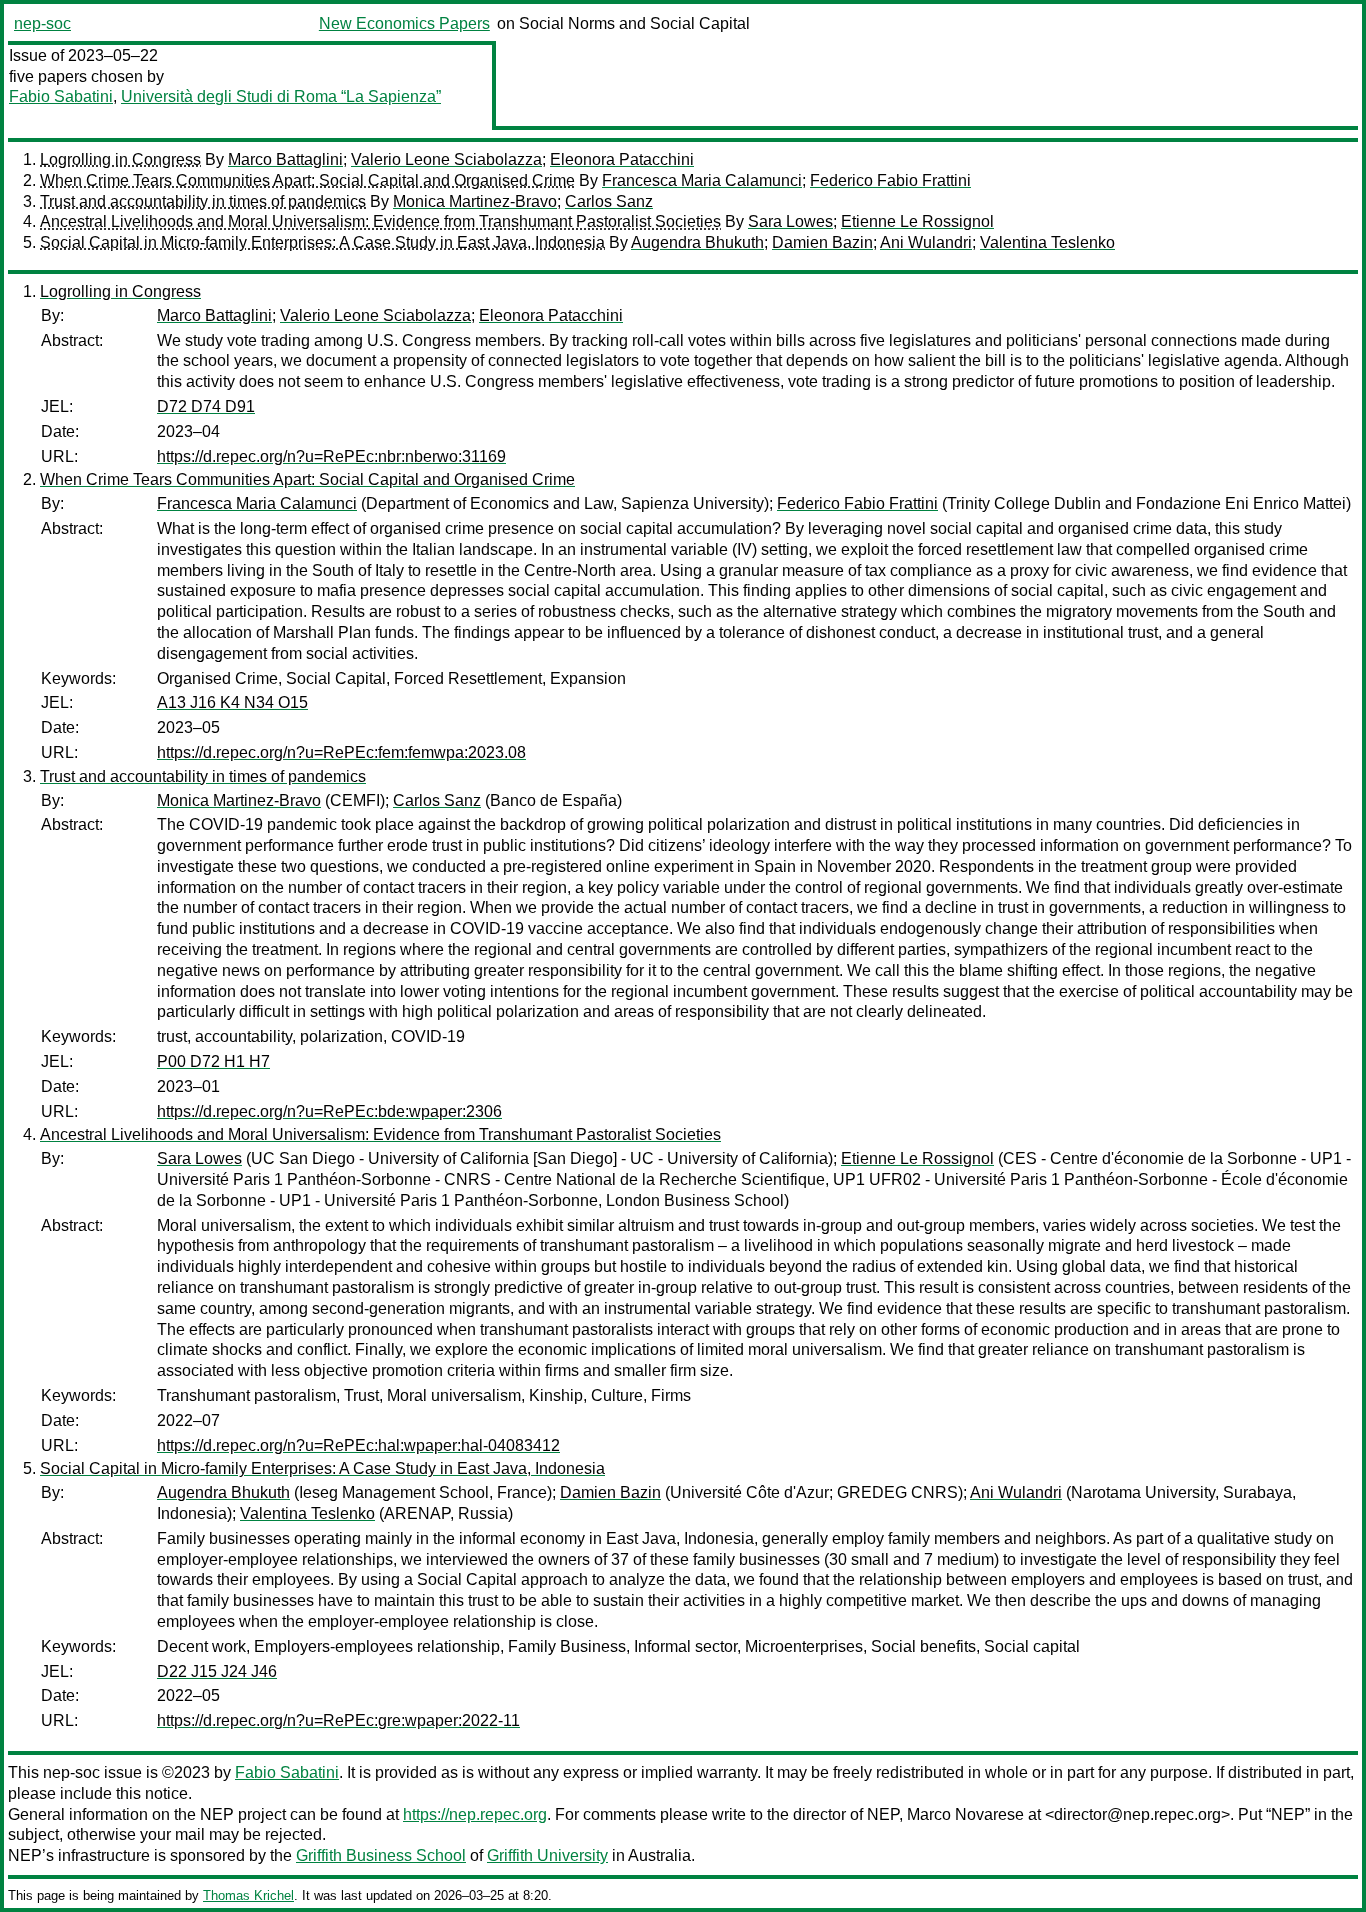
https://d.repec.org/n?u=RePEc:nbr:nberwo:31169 (331, 456)
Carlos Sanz (609, 201)
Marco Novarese (965, 1814)
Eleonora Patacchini (622, 159)
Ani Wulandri (926, 242)
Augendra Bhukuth (697, 242)
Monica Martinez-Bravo (475, 201)
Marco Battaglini (285, 159)
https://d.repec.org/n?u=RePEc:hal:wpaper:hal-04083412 (358, 1445)
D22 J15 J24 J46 (217, 1671)
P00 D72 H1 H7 (213, 1061)
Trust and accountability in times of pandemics (203, 201)
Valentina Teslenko (1047, 242)
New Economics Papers (404, 23)
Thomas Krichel (248, 1895)
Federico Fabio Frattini (890, 180)
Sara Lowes (790, 221)
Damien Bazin (822, 242)
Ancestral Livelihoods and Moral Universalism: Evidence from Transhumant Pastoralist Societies (380, 221)
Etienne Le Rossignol (917, 221)
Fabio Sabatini (61, 96)
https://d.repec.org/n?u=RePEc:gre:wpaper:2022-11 (338, 1720)
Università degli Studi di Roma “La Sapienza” (281, 96)
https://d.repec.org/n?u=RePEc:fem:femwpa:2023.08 (341, 752)
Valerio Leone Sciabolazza (446, 159)
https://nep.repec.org (475, 1814)
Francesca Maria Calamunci (702, 180)
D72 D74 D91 (206, 406)
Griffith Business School (381, 1855)
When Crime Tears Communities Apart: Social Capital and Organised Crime (307, 180)
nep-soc (42, 23)
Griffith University (547, 1855)
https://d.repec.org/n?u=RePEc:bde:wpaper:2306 (329, 1111)
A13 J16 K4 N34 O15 (232, 702)
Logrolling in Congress (120, 159)
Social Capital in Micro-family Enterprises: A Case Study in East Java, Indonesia (322, 242)
